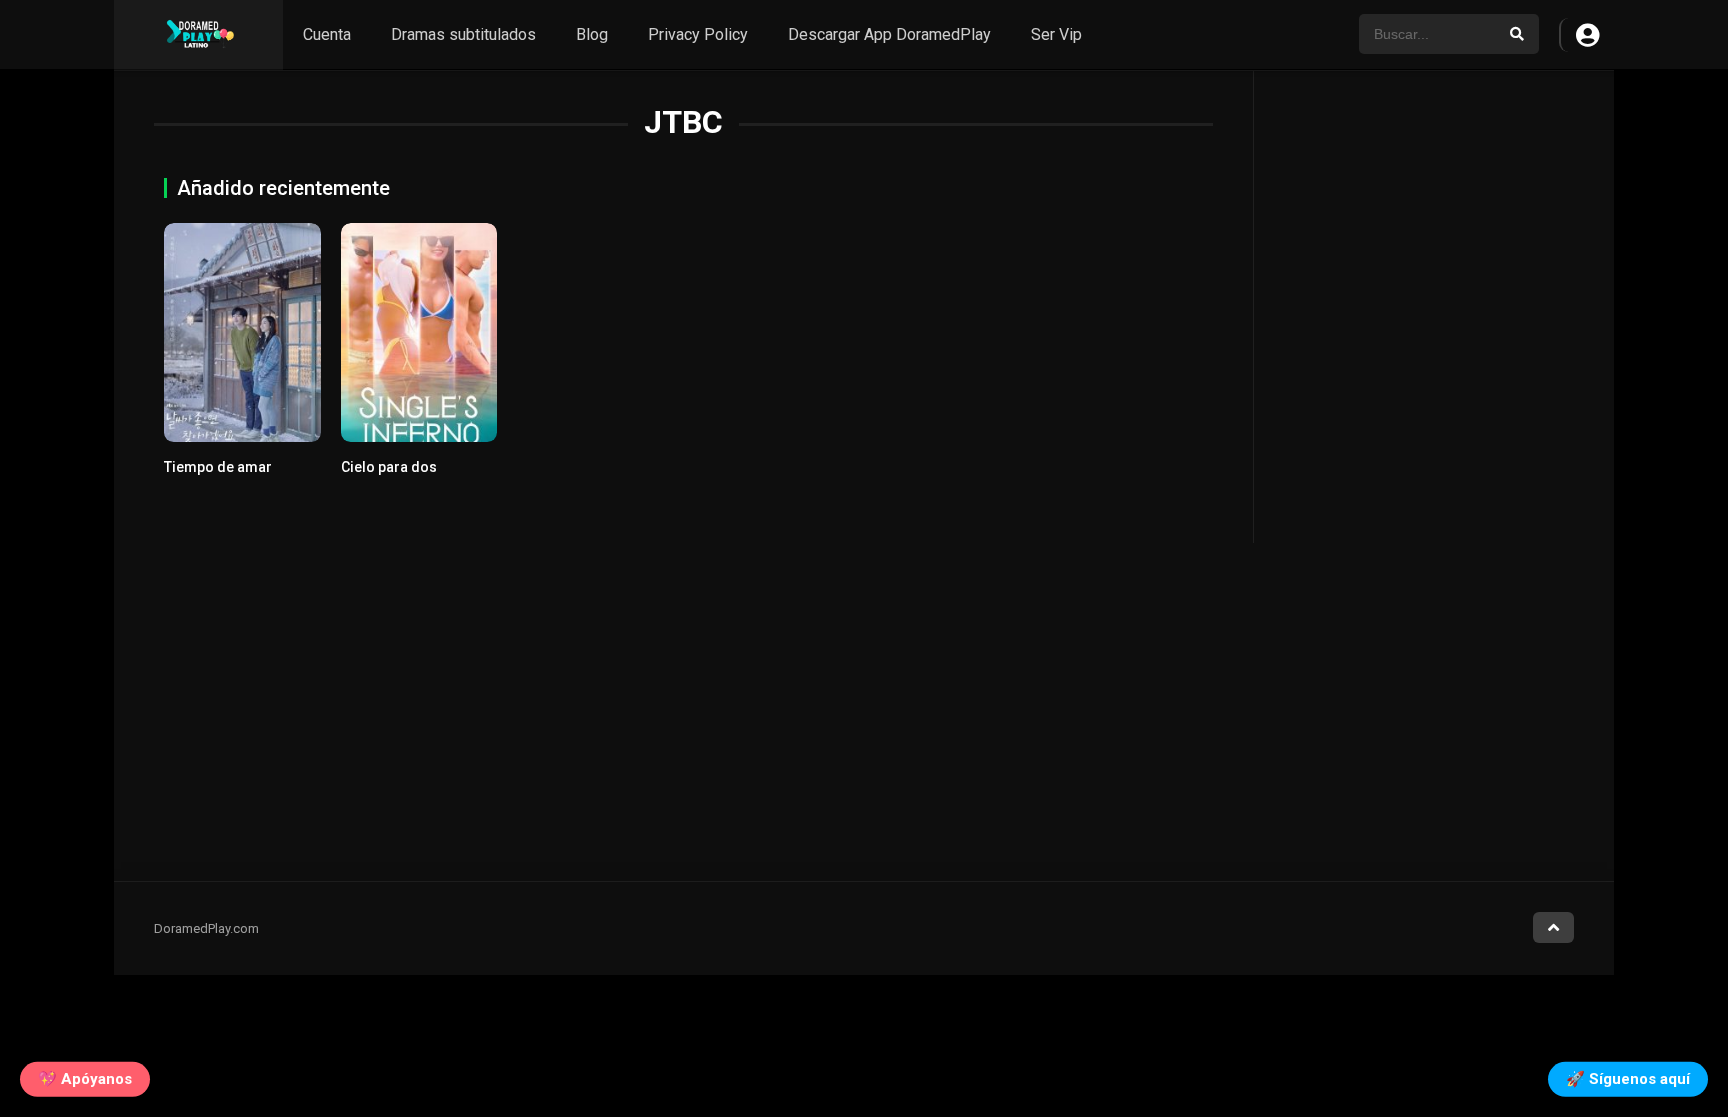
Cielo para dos (389, 467)
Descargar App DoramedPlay (889, 34)
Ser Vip (1056, 34)
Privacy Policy (698, 34)
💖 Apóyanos (85, 1078)
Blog (592, 34)
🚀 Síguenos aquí (1628, 1078)
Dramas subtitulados (463, 34)
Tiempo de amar (218, 467)
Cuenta (327, 34)
